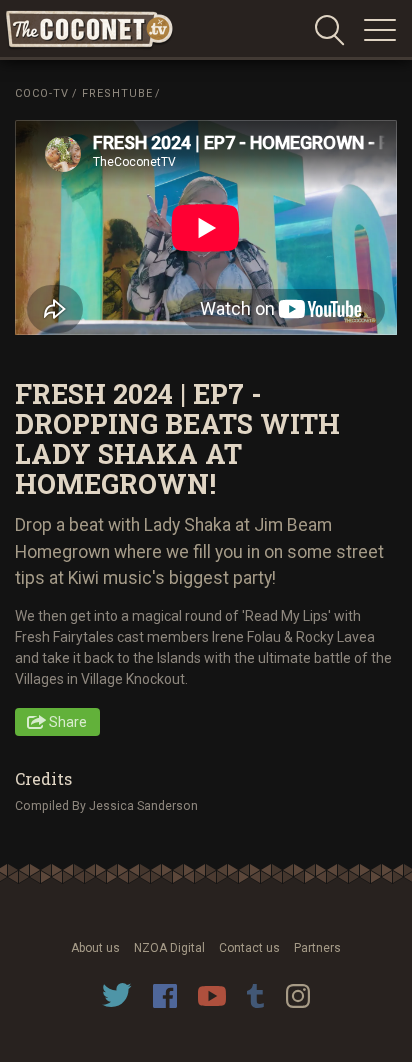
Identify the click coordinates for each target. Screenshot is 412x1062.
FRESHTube (117, 93)
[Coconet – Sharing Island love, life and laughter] (90, 30)
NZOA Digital (169, 948)
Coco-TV (42, 93)
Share (68, 722)
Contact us (249, 948)
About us (95, 948)
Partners (317, 948)
